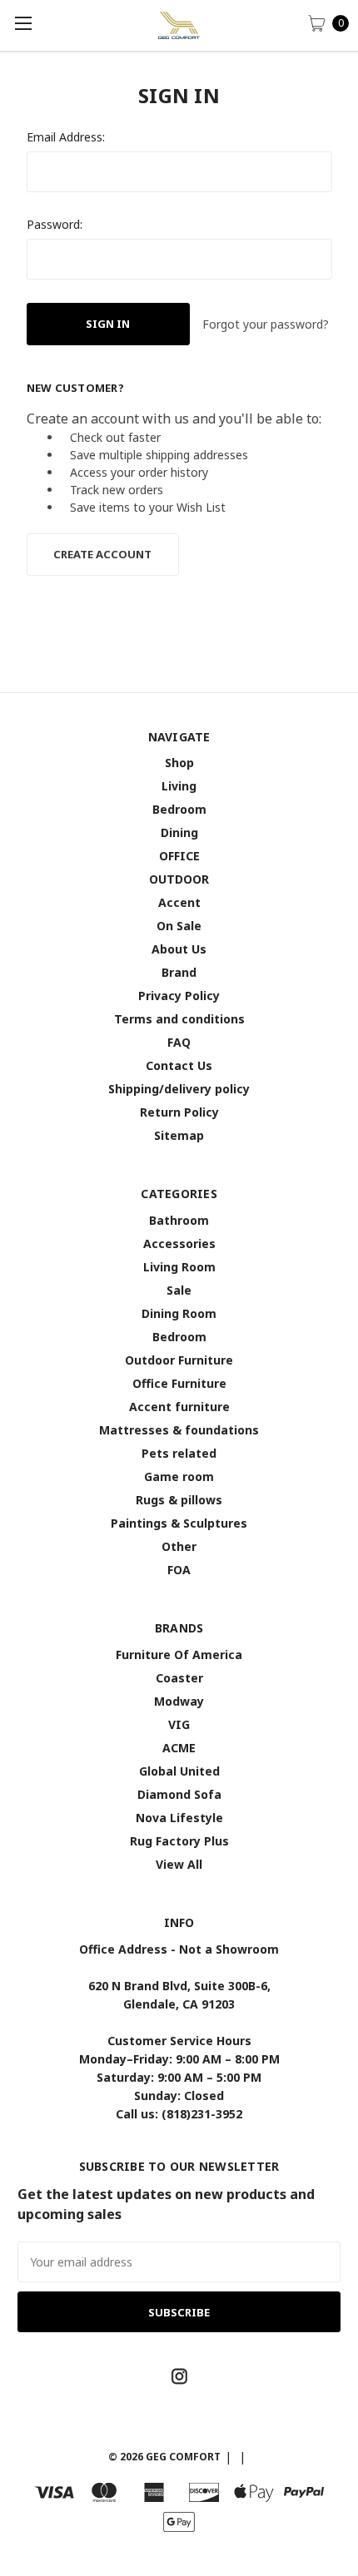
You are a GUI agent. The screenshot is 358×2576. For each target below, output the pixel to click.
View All (179, 1864)
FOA (179, 1570)
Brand (179, 972)
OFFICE (179, 856)
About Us (179, 949)
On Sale (179, 926)
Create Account (102, 554)
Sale (179, 1290)
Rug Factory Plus (179, 1841)
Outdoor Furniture (179, 1360)
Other (179, 1546)
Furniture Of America (179, 1655)
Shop (179, 763)
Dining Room (179, 1313)
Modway (179, 1701)
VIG (179, 1724)
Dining (179, 832)
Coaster (179, 1678)
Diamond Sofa (179, 1794)
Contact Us (179, 1065)
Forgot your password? (266, 324)
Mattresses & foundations (179, 1430)
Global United (179, 1771)
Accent (179, 902)
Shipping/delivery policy (179, 1089)
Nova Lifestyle (179, 1818)
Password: (55, 224)
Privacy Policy (179, 996)
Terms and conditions (179, 1019)
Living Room (179, 1267)
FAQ (179, 1042)
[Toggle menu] (23, 23)
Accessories (179, 1243)
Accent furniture (179, 1407)
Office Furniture (179, 1383)
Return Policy (179, 1112)
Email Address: (66, 137)
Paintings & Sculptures (179, 1523)
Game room (179, 1476)
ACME (179, 1748)
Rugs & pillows (179, 1500)
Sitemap (179, 1135)
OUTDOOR (179, 879)
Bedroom (179, 809)
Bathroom (179, 1220)
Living (179, 786)
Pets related (179, 1453)
